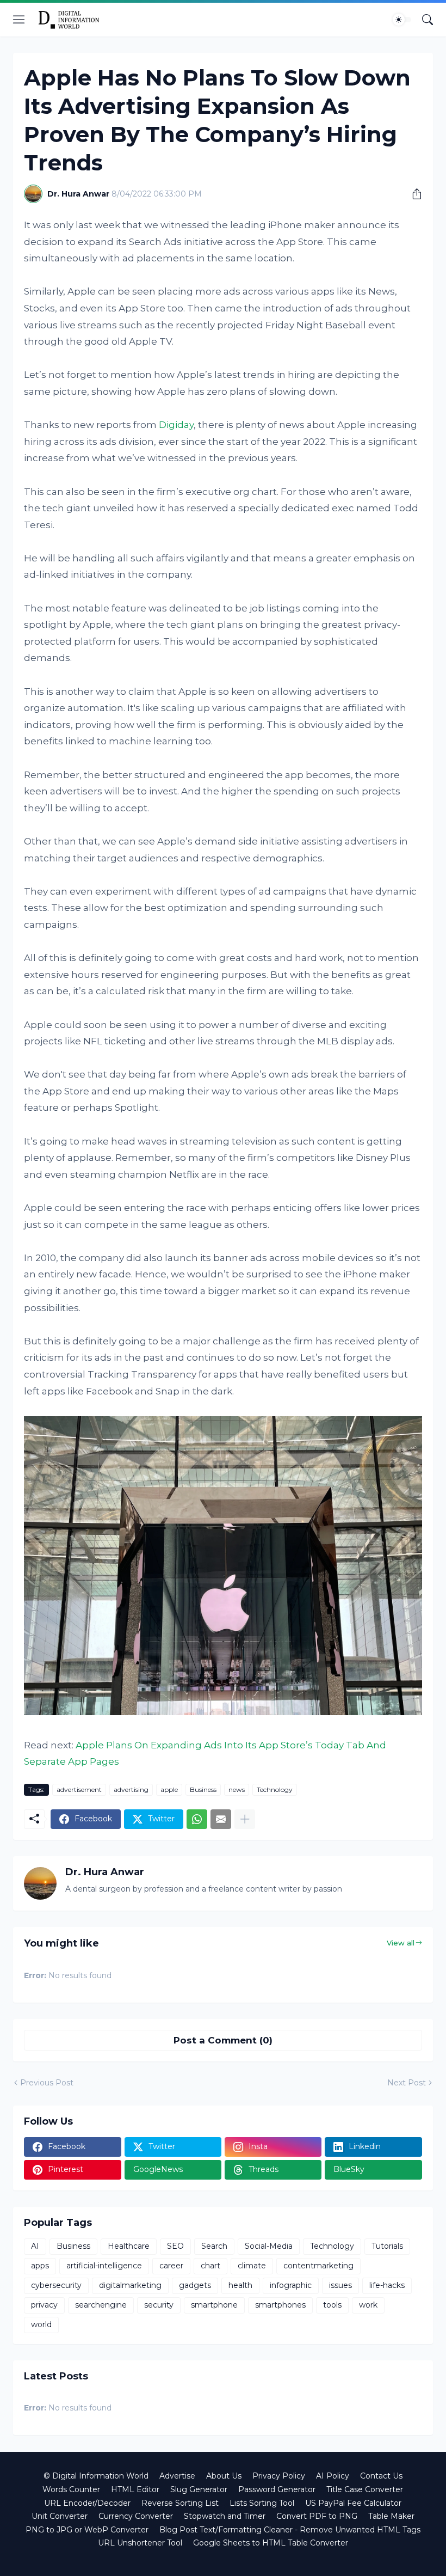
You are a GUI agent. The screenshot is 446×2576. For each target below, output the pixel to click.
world (41, 2324)
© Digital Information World (96, 2476)
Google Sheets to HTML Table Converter (271, 2543)
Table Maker (391, 2516)
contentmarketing (318, 2266)
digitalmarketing (130, 2285)
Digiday (176, 425)
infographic (291, 2285)
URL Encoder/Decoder (87, 2503)
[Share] (413, 194)
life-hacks (387, 2285)
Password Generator (277, 2489)
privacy (44, 2305)
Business (203, 1789)
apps (40, 2266)
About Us (224, 2476)
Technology (275, 1789)
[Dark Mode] (402, 20)
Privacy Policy (279, 2476)
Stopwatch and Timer (225, 2516)
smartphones (280, 2305)
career (171, 2266)
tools (332, 2305)
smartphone (214, 2305)
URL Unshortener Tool (140, 2543)
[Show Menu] (19, 20)
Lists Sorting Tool (262, 2503)
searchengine (101, 2305)
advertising (131, 1789)
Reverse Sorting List (180, 2503)
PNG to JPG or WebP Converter (87, 2530)
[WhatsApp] (197, 1819)
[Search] (428, 20)
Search (214, 2246)
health (240, 2285)
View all (401, 1943)
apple (169, 1789)
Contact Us (381, 2476)
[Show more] (245, 1819)
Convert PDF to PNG (317, 2516)
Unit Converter (60, 2516)
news (237, 1789)
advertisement (79, 1789)
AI (35, 2246)
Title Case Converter (365, 2489)
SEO (175, 2246)
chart (210, 2266)
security (159, 2305)
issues (340, 2285)
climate (252, 2266)
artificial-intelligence (104, 2266)
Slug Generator (199, 2489)
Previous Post (47, 2083)
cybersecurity (56, 2285)
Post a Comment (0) (223, 2040)
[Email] (221, 1819)
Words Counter (71, 2489)
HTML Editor (135, 2489)
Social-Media (269, 2246)
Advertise (177, 2476)
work (368, 2305)
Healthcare (129, 2246)
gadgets (195, 2285)
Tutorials (387, 2246)
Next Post (407, 2083)
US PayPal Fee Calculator (353, 2503)
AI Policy (333, 2476)
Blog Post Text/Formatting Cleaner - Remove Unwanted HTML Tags (290, 2530)
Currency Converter (136, 2516)
